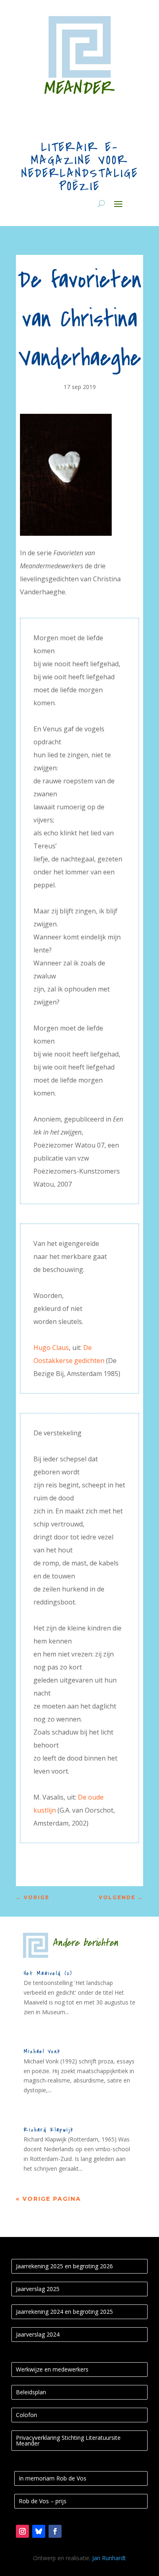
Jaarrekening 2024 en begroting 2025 (64, 2312)
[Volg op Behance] (39, 2531)
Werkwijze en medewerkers (52, 2369)
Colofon (26, 2415)
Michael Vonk (42, 2051)
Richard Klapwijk (49, 2130)
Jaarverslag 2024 (38, 2334)
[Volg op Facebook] (55, 2531)
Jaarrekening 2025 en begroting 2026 (64, 2266)
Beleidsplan (31, 2392)
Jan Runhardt (109, 2558)
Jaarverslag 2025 (38, 2289)
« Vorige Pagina (49, 2199)
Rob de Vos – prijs (43, 2501)
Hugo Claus (51, 1348)
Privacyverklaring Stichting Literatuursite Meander (68, 2440)
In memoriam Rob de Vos (53, 2478)
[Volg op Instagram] (22, 2531)
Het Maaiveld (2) (48, 1973)
